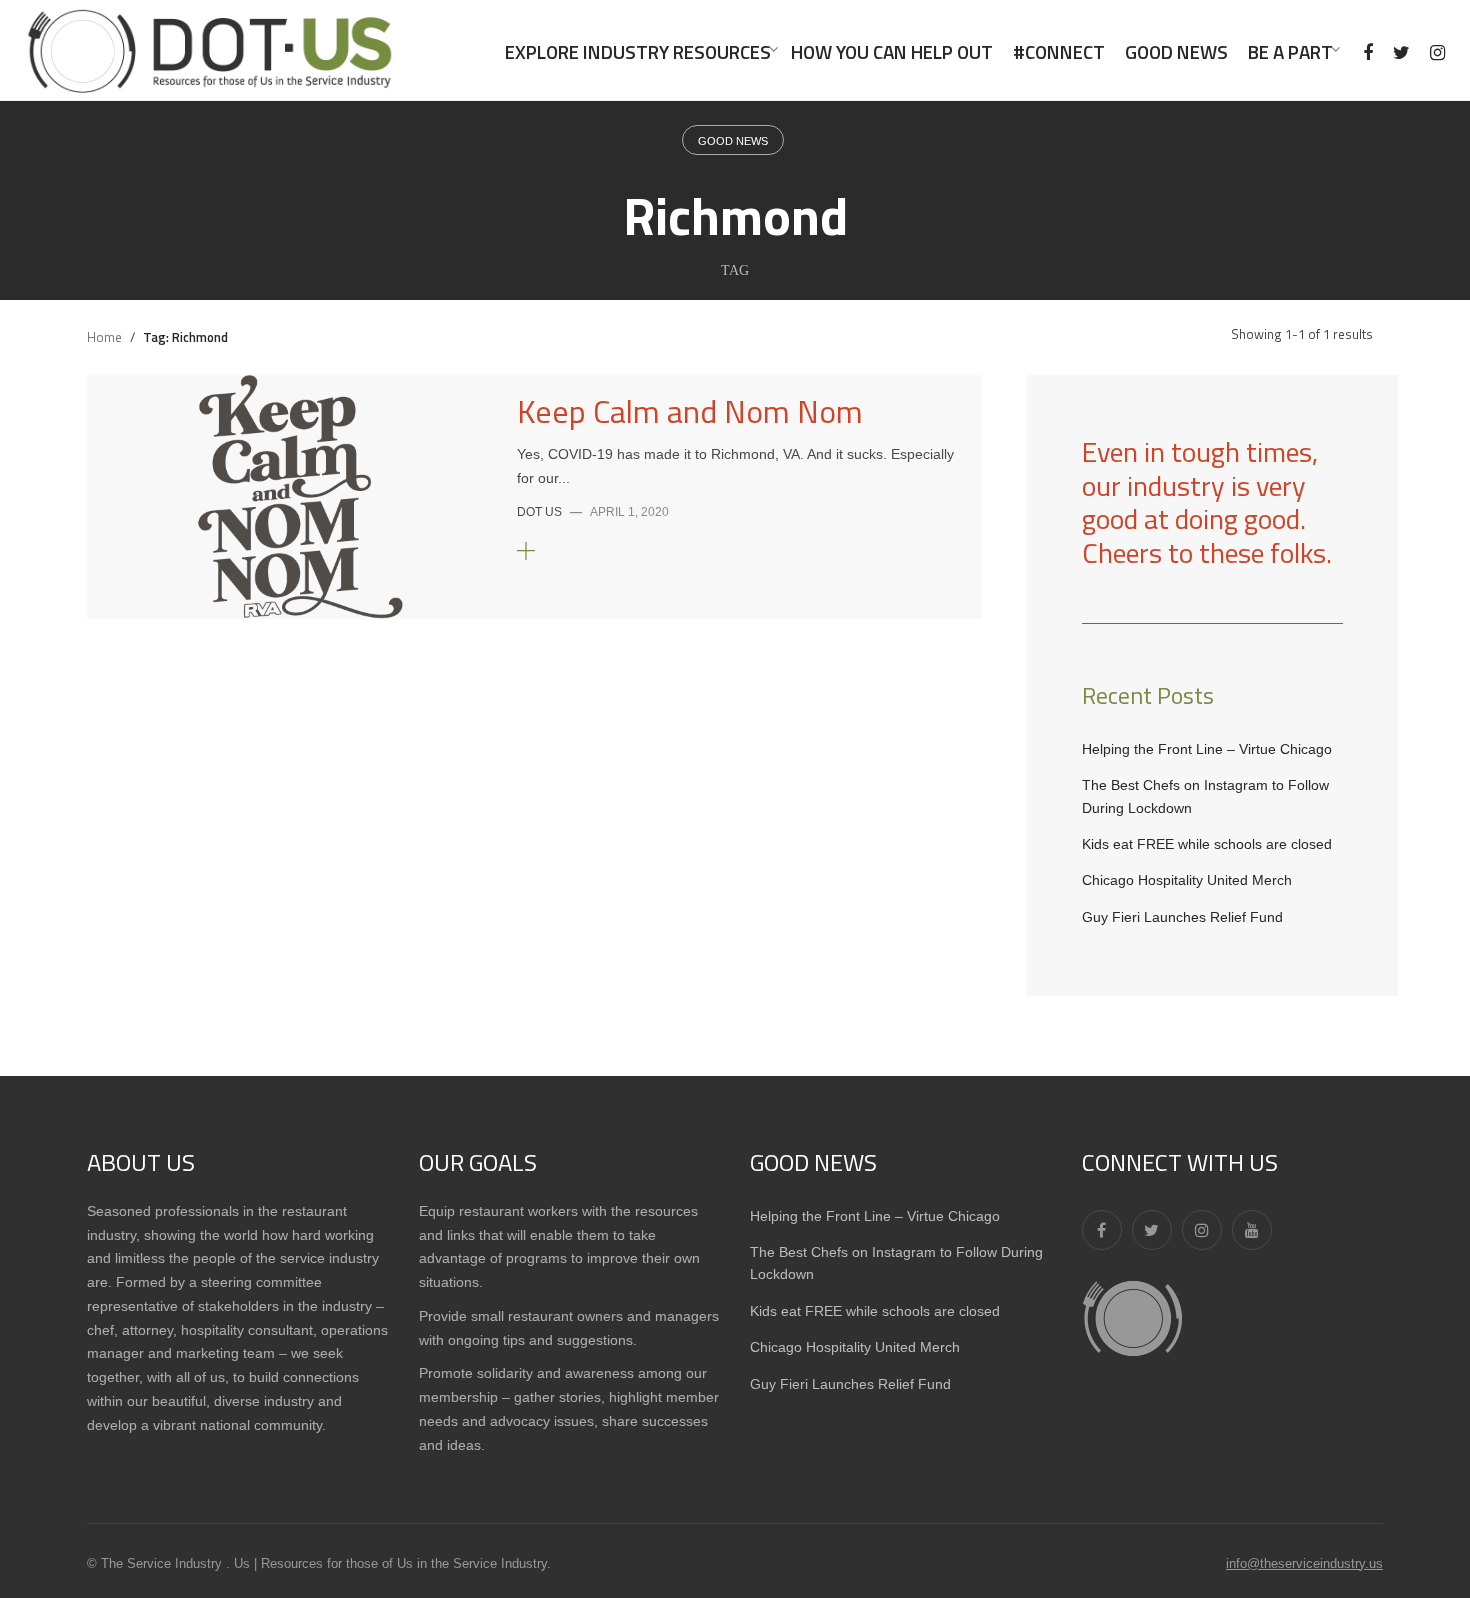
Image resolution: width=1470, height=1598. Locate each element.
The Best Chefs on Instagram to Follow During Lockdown (1205, 796)
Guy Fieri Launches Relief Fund (1182, 917)
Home (104, 337)
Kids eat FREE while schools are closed (1207, 844)
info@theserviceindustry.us (1304, 1563)
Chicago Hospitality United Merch (1187, 880)
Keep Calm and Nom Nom (690, 411)
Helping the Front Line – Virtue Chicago (1207, 749)
